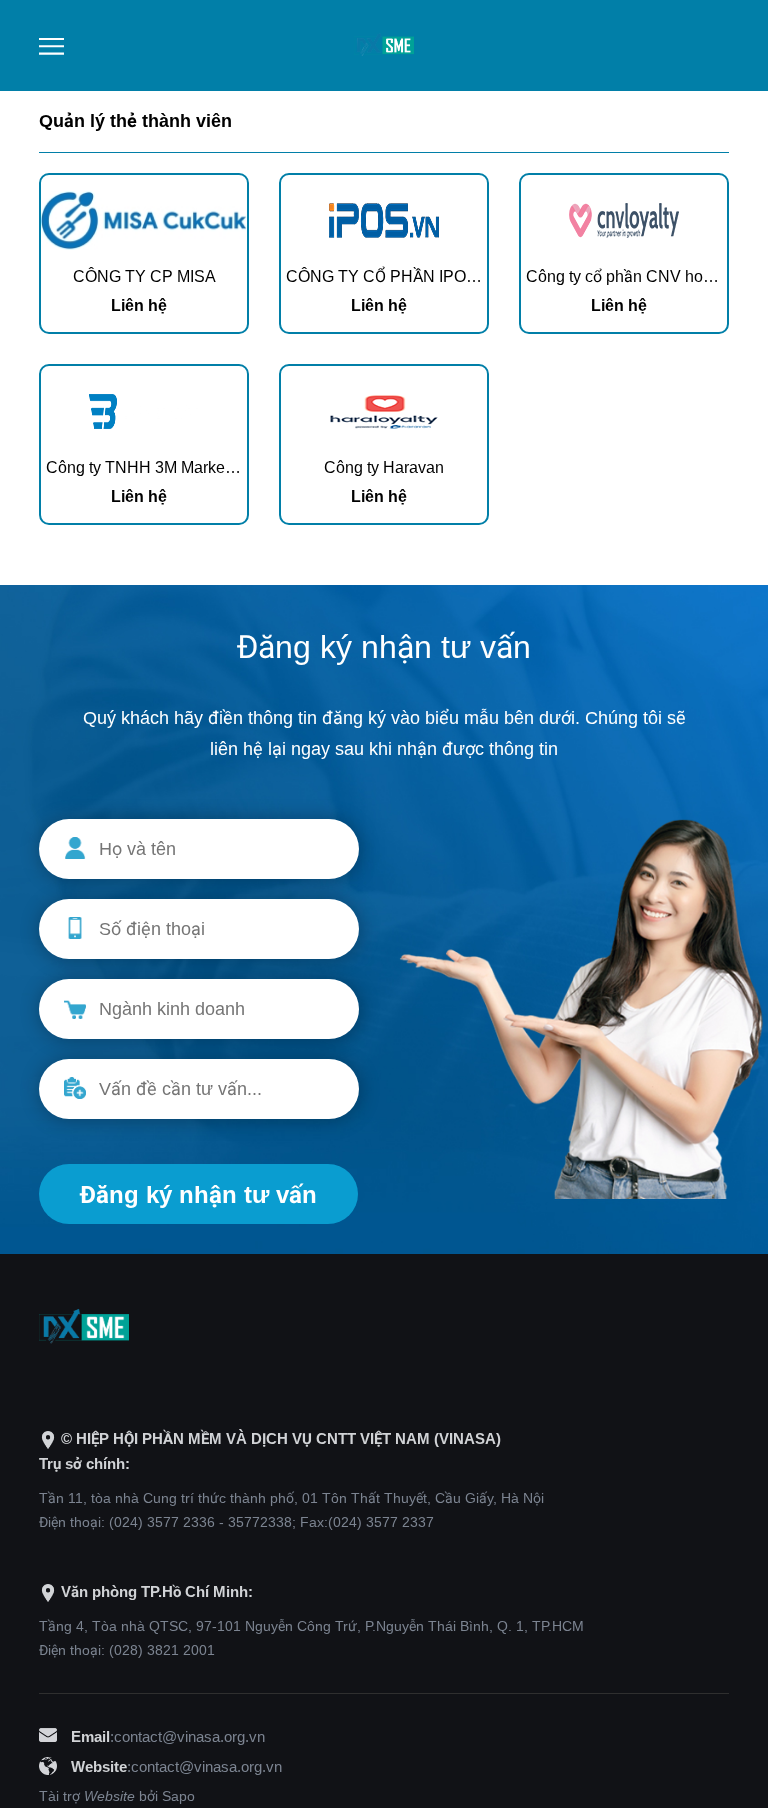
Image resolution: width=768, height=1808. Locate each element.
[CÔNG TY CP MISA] (144, 217)
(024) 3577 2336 (162, 1522)
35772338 (260, 1522)
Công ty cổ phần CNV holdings (636, 276)
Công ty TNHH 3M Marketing (148, 467)
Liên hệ (139, 305)
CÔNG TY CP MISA (144, 276)
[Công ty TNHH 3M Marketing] (144, 408)
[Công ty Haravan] (384, 408)
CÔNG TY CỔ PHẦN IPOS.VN (395, 276)
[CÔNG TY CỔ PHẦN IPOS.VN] (384, 217)
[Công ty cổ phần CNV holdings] (624, 217)
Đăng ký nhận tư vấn (198, 1194)
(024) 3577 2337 (381, 1522)
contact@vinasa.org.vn (189, 1736)
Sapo (178, 1796)
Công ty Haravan (384, 467)
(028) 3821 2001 (162, 1650)
